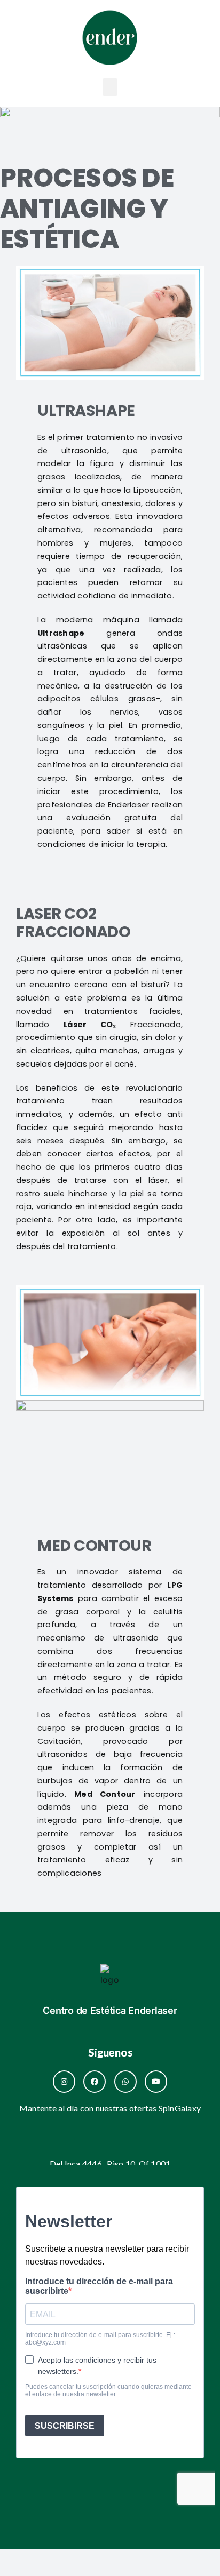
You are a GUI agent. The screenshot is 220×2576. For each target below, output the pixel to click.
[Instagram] (64, 2082)
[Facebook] (95, 2082)
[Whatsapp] (125, 2082)
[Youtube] (156, 2082)
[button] (110, 87)
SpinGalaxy (180, 2108)
